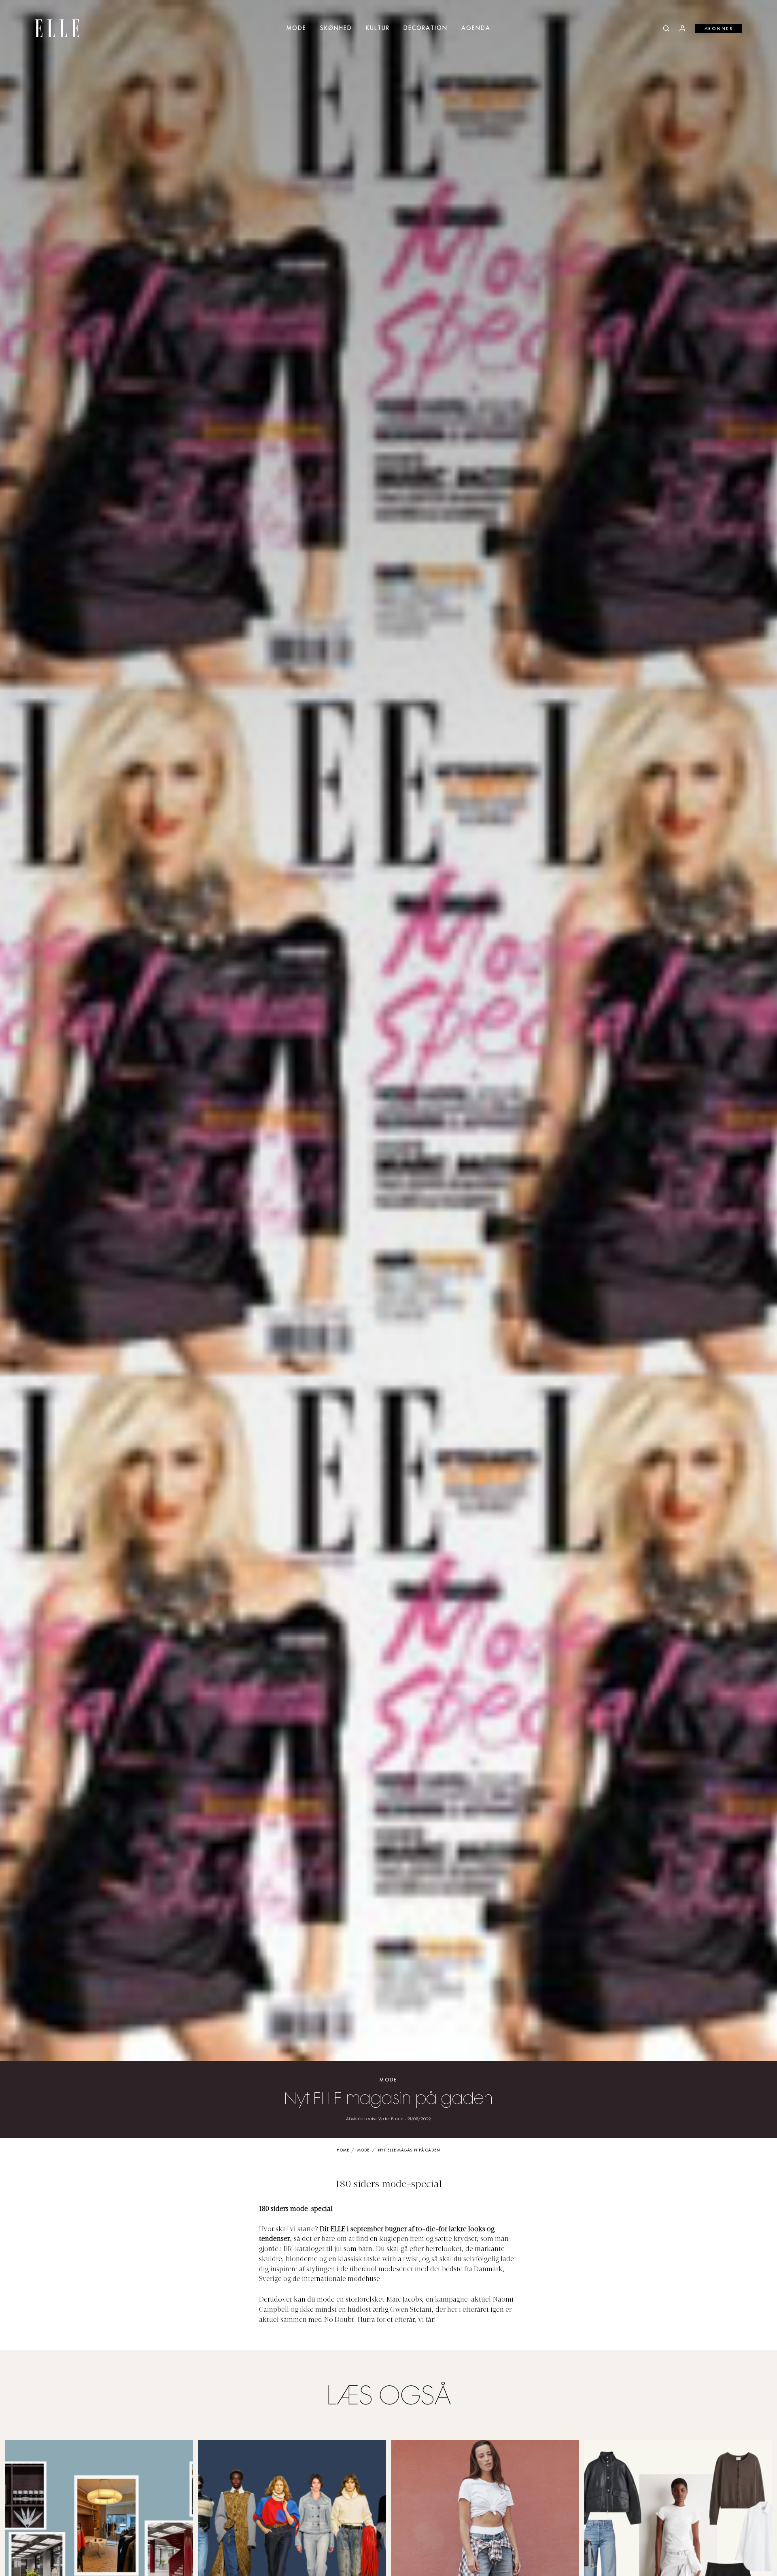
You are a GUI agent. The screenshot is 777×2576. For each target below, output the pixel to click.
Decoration (426, 28)
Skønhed (336, 28)
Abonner (719, 29)
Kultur (378, 28)
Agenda (476, 28)
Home (343, 2150)
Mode (296, 28)
